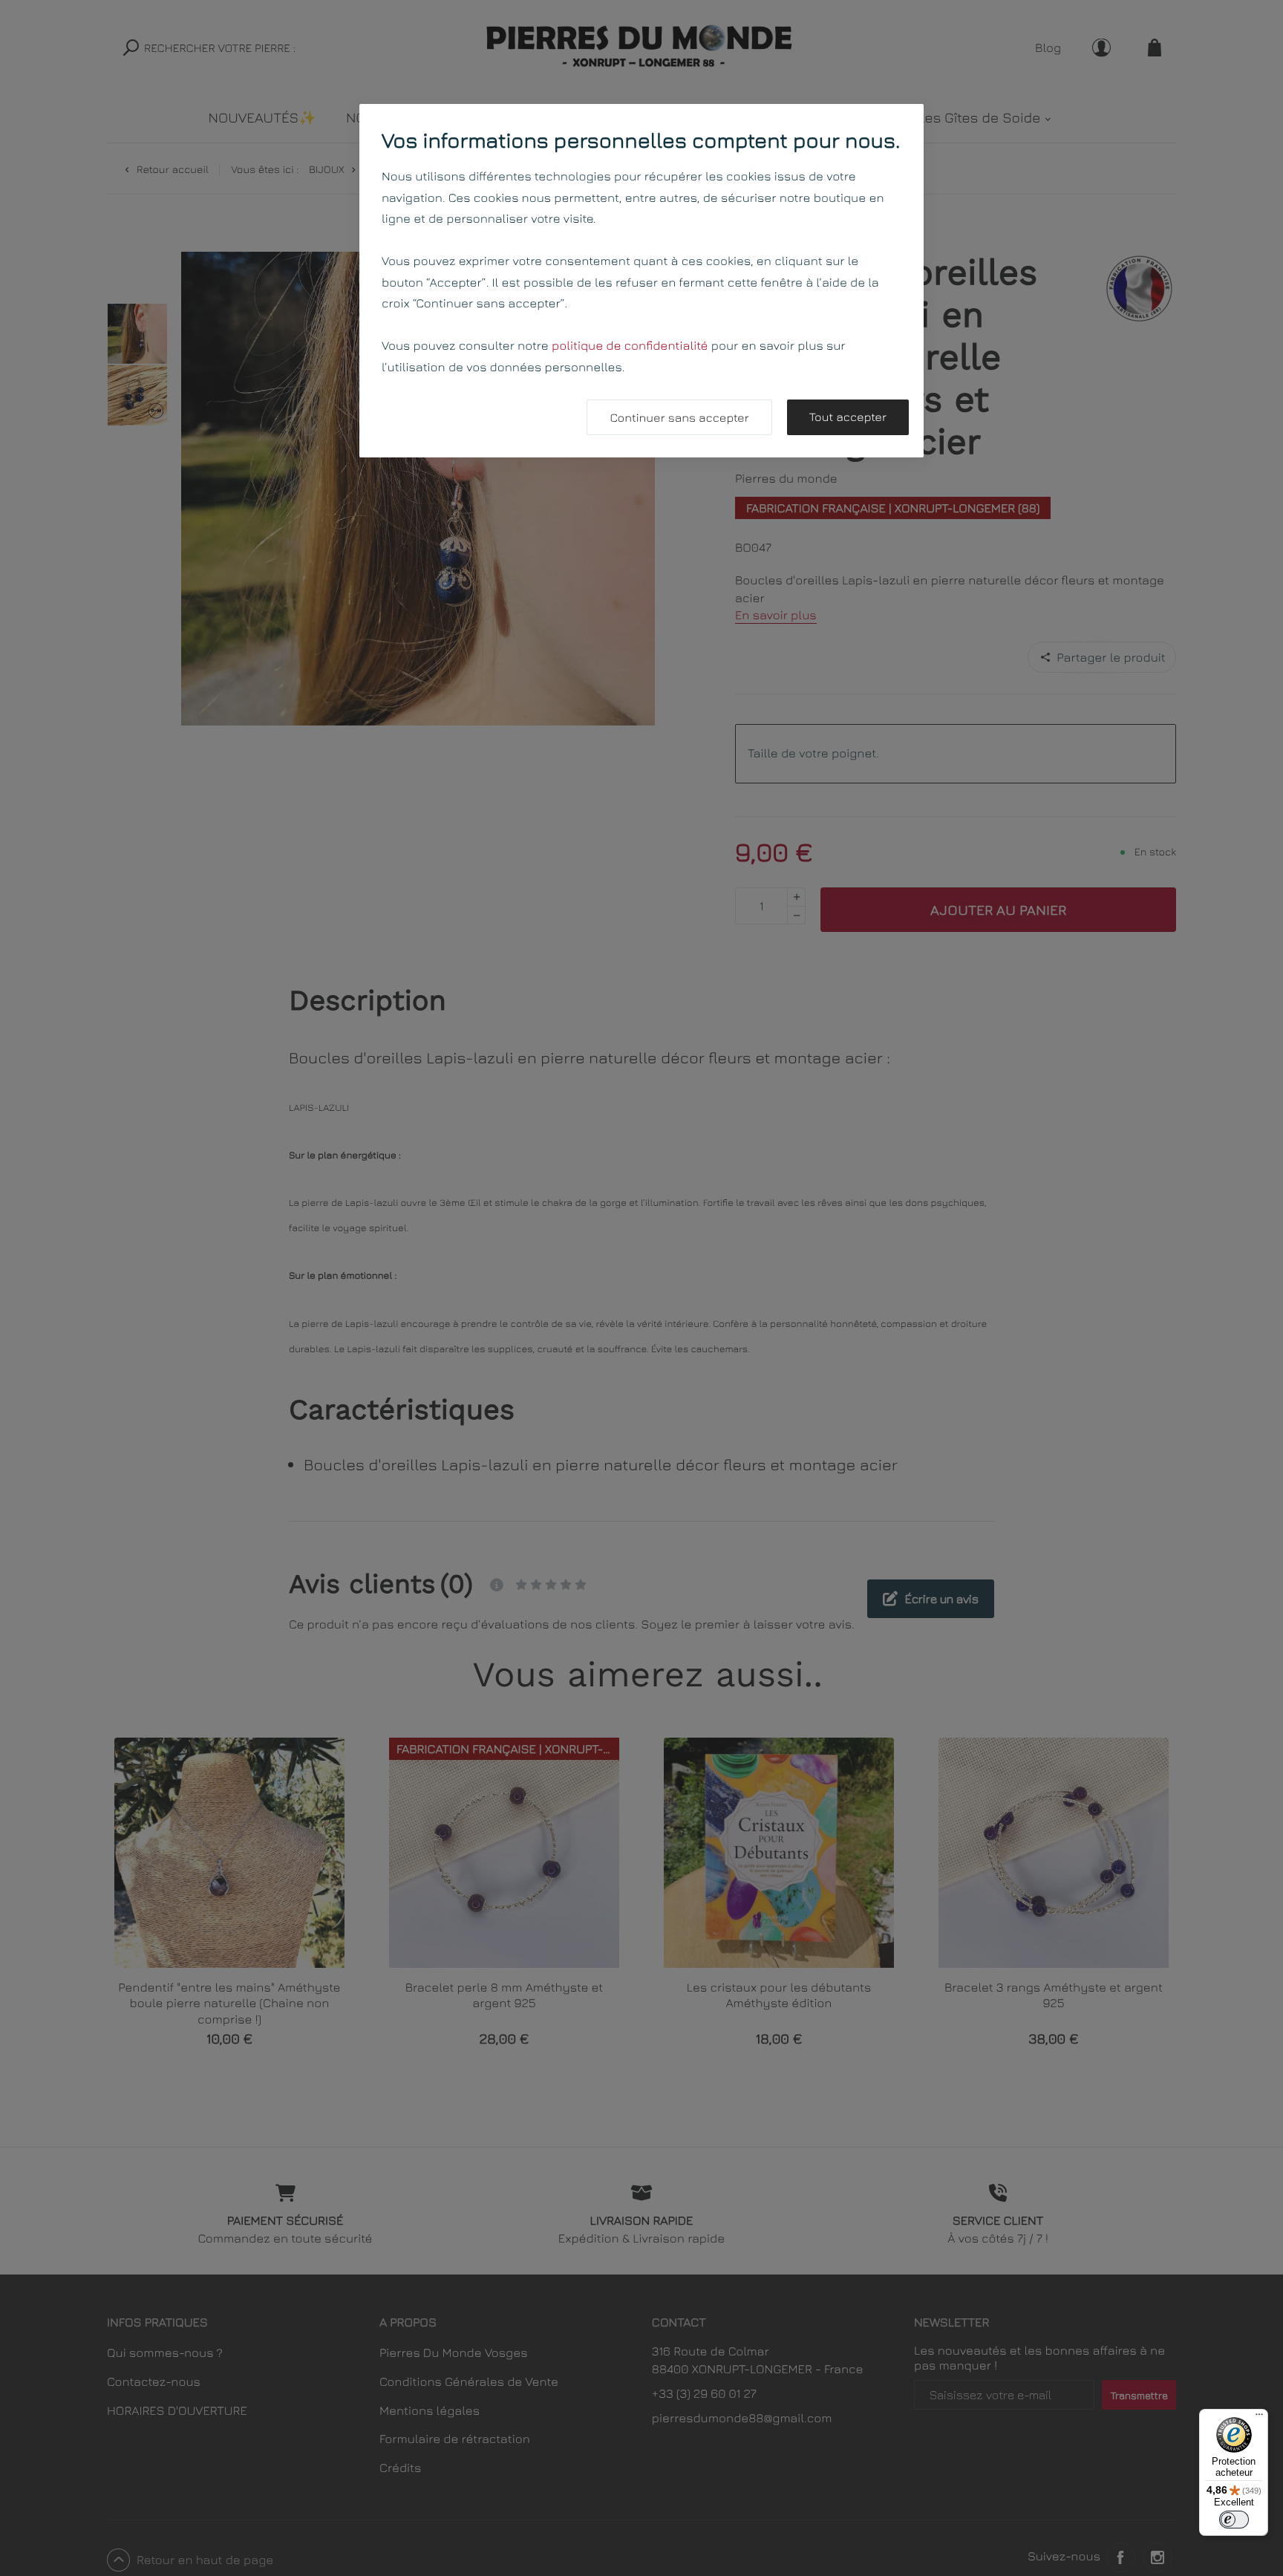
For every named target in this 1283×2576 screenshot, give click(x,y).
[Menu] (1259, 2418)
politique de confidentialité (630, 345)
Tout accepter (848, 417)
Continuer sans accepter (679, 418)
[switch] (1234, 2520)
